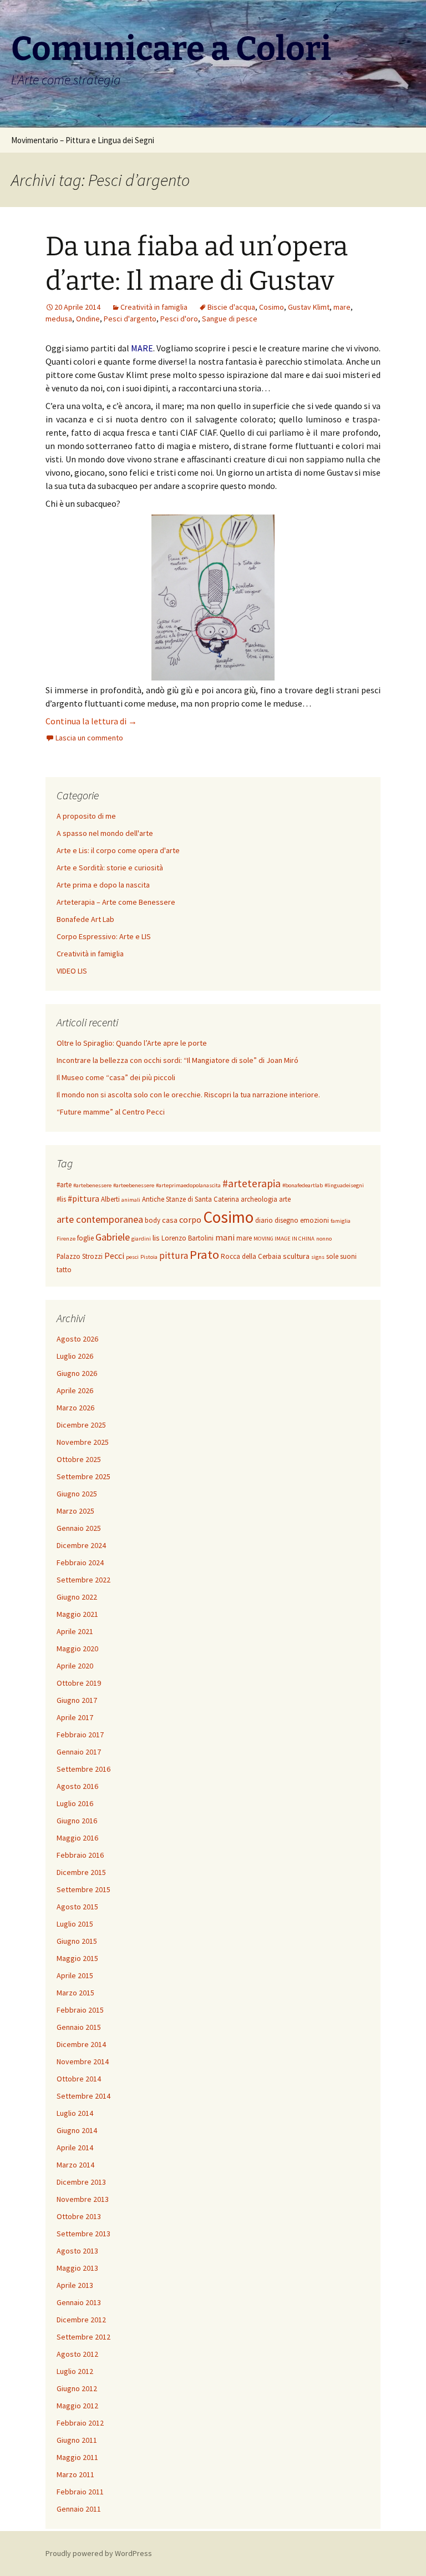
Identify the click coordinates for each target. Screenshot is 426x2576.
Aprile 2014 (75, 2147)
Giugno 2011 (77, 2440)
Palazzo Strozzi (80, 1256)
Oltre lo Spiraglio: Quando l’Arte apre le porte (132, 1043)
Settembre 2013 (83, 2234)
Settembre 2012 (83, 2337)
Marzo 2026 (75, 1408)
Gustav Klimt (309, 307)
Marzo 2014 (75, 2165)
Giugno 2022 (77, 1597)
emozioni (315, 1220)
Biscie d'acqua (231, 307)
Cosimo (272, 307)
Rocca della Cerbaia (251, 1256)
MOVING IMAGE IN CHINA (284, 1239)
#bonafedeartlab (303, 1185)
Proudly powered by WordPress (99, 2553)
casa (170, 1220)
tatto (64, 1270)
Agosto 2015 (77, 1907)
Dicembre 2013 (81, 2182)
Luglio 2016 (75, 1803)
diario (264, 1220)
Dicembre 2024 (81, 1545)
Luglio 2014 (75, 2113)
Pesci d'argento (130, 319)
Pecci (114, 1256)
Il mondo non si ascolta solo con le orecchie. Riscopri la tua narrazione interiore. (188, 1095)
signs (318, 1257)
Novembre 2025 (83, 1442)
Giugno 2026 (77, 1373)
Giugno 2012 (77, 2388)
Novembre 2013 (83, 2199)
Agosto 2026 (77, 1339)
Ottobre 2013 (79, 2216)
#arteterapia (252, 1183)
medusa (59, 319)
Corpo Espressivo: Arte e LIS (104, 936)
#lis (61, 1199)
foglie (85, 1238)
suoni (348, 1256)
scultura (296, 1256)
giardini (141, 1239)
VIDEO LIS (72, 971)
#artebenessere (92, 1185)
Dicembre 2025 (81, 1425)
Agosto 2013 (77, 2251)
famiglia (341, 1221)
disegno (286, 1220)
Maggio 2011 (77, 2457)
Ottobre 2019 (79, 1683)
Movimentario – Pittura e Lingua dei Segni (83, 140)
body (153, 1220)
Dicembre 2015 (81, 1872)
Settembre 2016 (83, 1769)
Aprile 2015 (75, 1975)
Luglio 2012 (75, 2371)
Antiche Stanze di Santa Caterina (191, 1199)
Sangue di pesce (230, 319)
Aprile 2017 (75, 1717)
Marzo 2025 (75, 1511)
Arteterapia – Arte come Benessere (116, 902)
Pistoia (149, 1257)
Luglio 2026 (75, 1356)
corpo (190, 1219)
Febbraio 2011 (80, 2492)
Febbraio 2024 (80, 1562)
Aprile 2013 (75, 2285)
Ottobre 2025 (79, 1459)
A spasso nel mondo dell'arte (105, 833)
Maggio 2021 (77, 1614)
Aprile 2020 (75, 1666)
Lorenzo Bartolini (187, 1238)
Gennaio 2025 (79, 1528)
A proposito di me (86, 816)
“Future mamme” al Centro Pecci (111, 1112)
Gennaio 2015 (79, 2027)
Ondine (88, 319)
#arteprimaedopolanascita (188, 1185)
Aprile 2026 (75, 1390)
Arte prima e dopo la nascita (103, 885)
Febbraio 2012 (80, 2423)
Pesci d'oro (179, 319)
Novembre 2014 (83, 2061)
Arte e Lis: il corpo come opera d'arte (118, 850)
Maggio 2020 (77, 1649)
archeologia (259, 1199)
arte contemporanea (100, 1219)
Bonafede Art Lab (85, 919)
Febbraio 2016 (80, 1855)
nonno (324, 1239)
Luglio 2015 (75, 1924)
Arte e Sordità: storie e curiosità (110, 868)
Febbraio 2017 (80, 1735)
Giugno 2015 (77, 1941)
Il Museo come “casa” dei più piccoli (116, 1077)
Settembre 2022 (83, 1580)
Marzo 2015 (75, 1993)
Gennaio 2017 (79, 1752)
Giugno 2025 (77, 1494)
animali (131, 1200)
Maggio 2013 (77, 2268)
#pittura (83, 1198)
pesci (132, 1257)
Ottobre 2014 (79, 2079)
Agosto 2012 (77, 2354)
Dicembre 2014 (81, 2044)
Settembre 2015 (83, 1889)
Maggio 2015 (77, 1958)
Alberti (110, 1199)
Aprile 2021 (75, 1631)
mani (225, 1237)
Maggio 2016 (77, 1838)
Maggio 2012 (77, 2406)
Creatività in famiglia (154, 307)
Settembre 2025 (83, 1476)
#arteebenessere (134, 1185)
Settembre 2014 (83, 2096)
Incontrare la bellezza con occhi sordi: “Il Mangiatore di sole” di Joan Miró (177, 1060)
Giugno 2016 (77, 1821)
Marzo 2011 (75, 2474)
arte (285, 1199)
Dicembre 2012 (81, 2320)
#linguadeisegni (344, 1185)
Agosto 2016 (77, 1786)
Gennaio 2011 (79, 2509)
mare (342, 307)
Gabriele (113, 1237)
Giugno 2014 (77, 2130)
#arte (64, 1185)
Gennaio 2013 (79, 2302)
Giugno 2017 (77, 1700)
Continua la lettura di (91, 721)
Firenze (66, 1239)
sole (332, 1256)
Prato (204, 1254)
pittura (174, 1256)
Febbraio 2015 (80, 2010)
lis (156, 1238)
